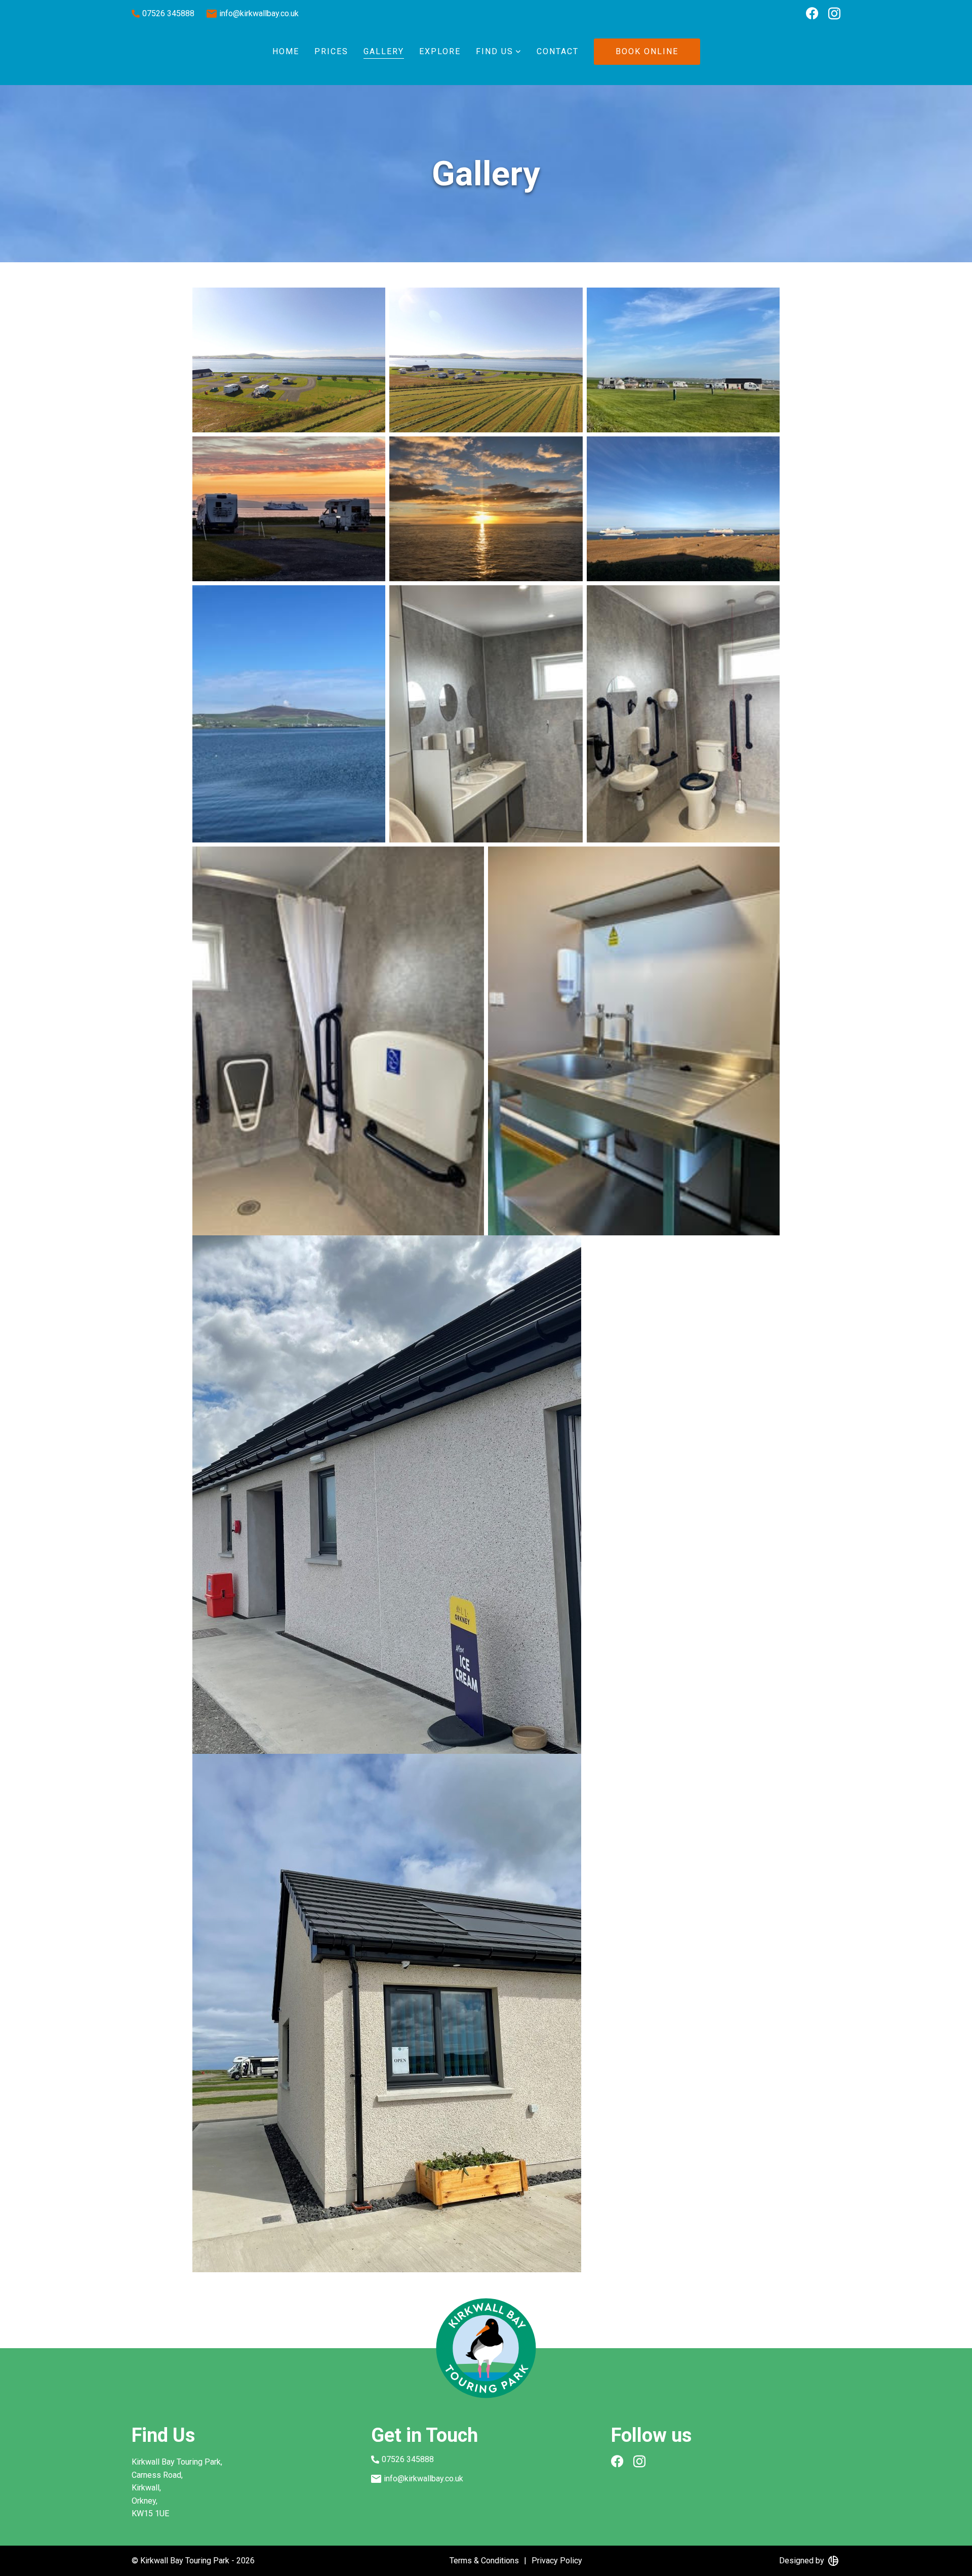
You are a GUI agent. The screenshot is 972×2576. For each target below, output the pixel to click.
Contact (558, 51)
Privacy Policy (557, 2561)
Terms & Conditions (484, 2561)
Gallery (384, 51)
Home (286, 51)
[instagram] (834, 15)
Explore (440, 51)
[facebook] (812, 15)
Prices (331, 51)
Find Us (495, 51)
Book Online (647, 51)
